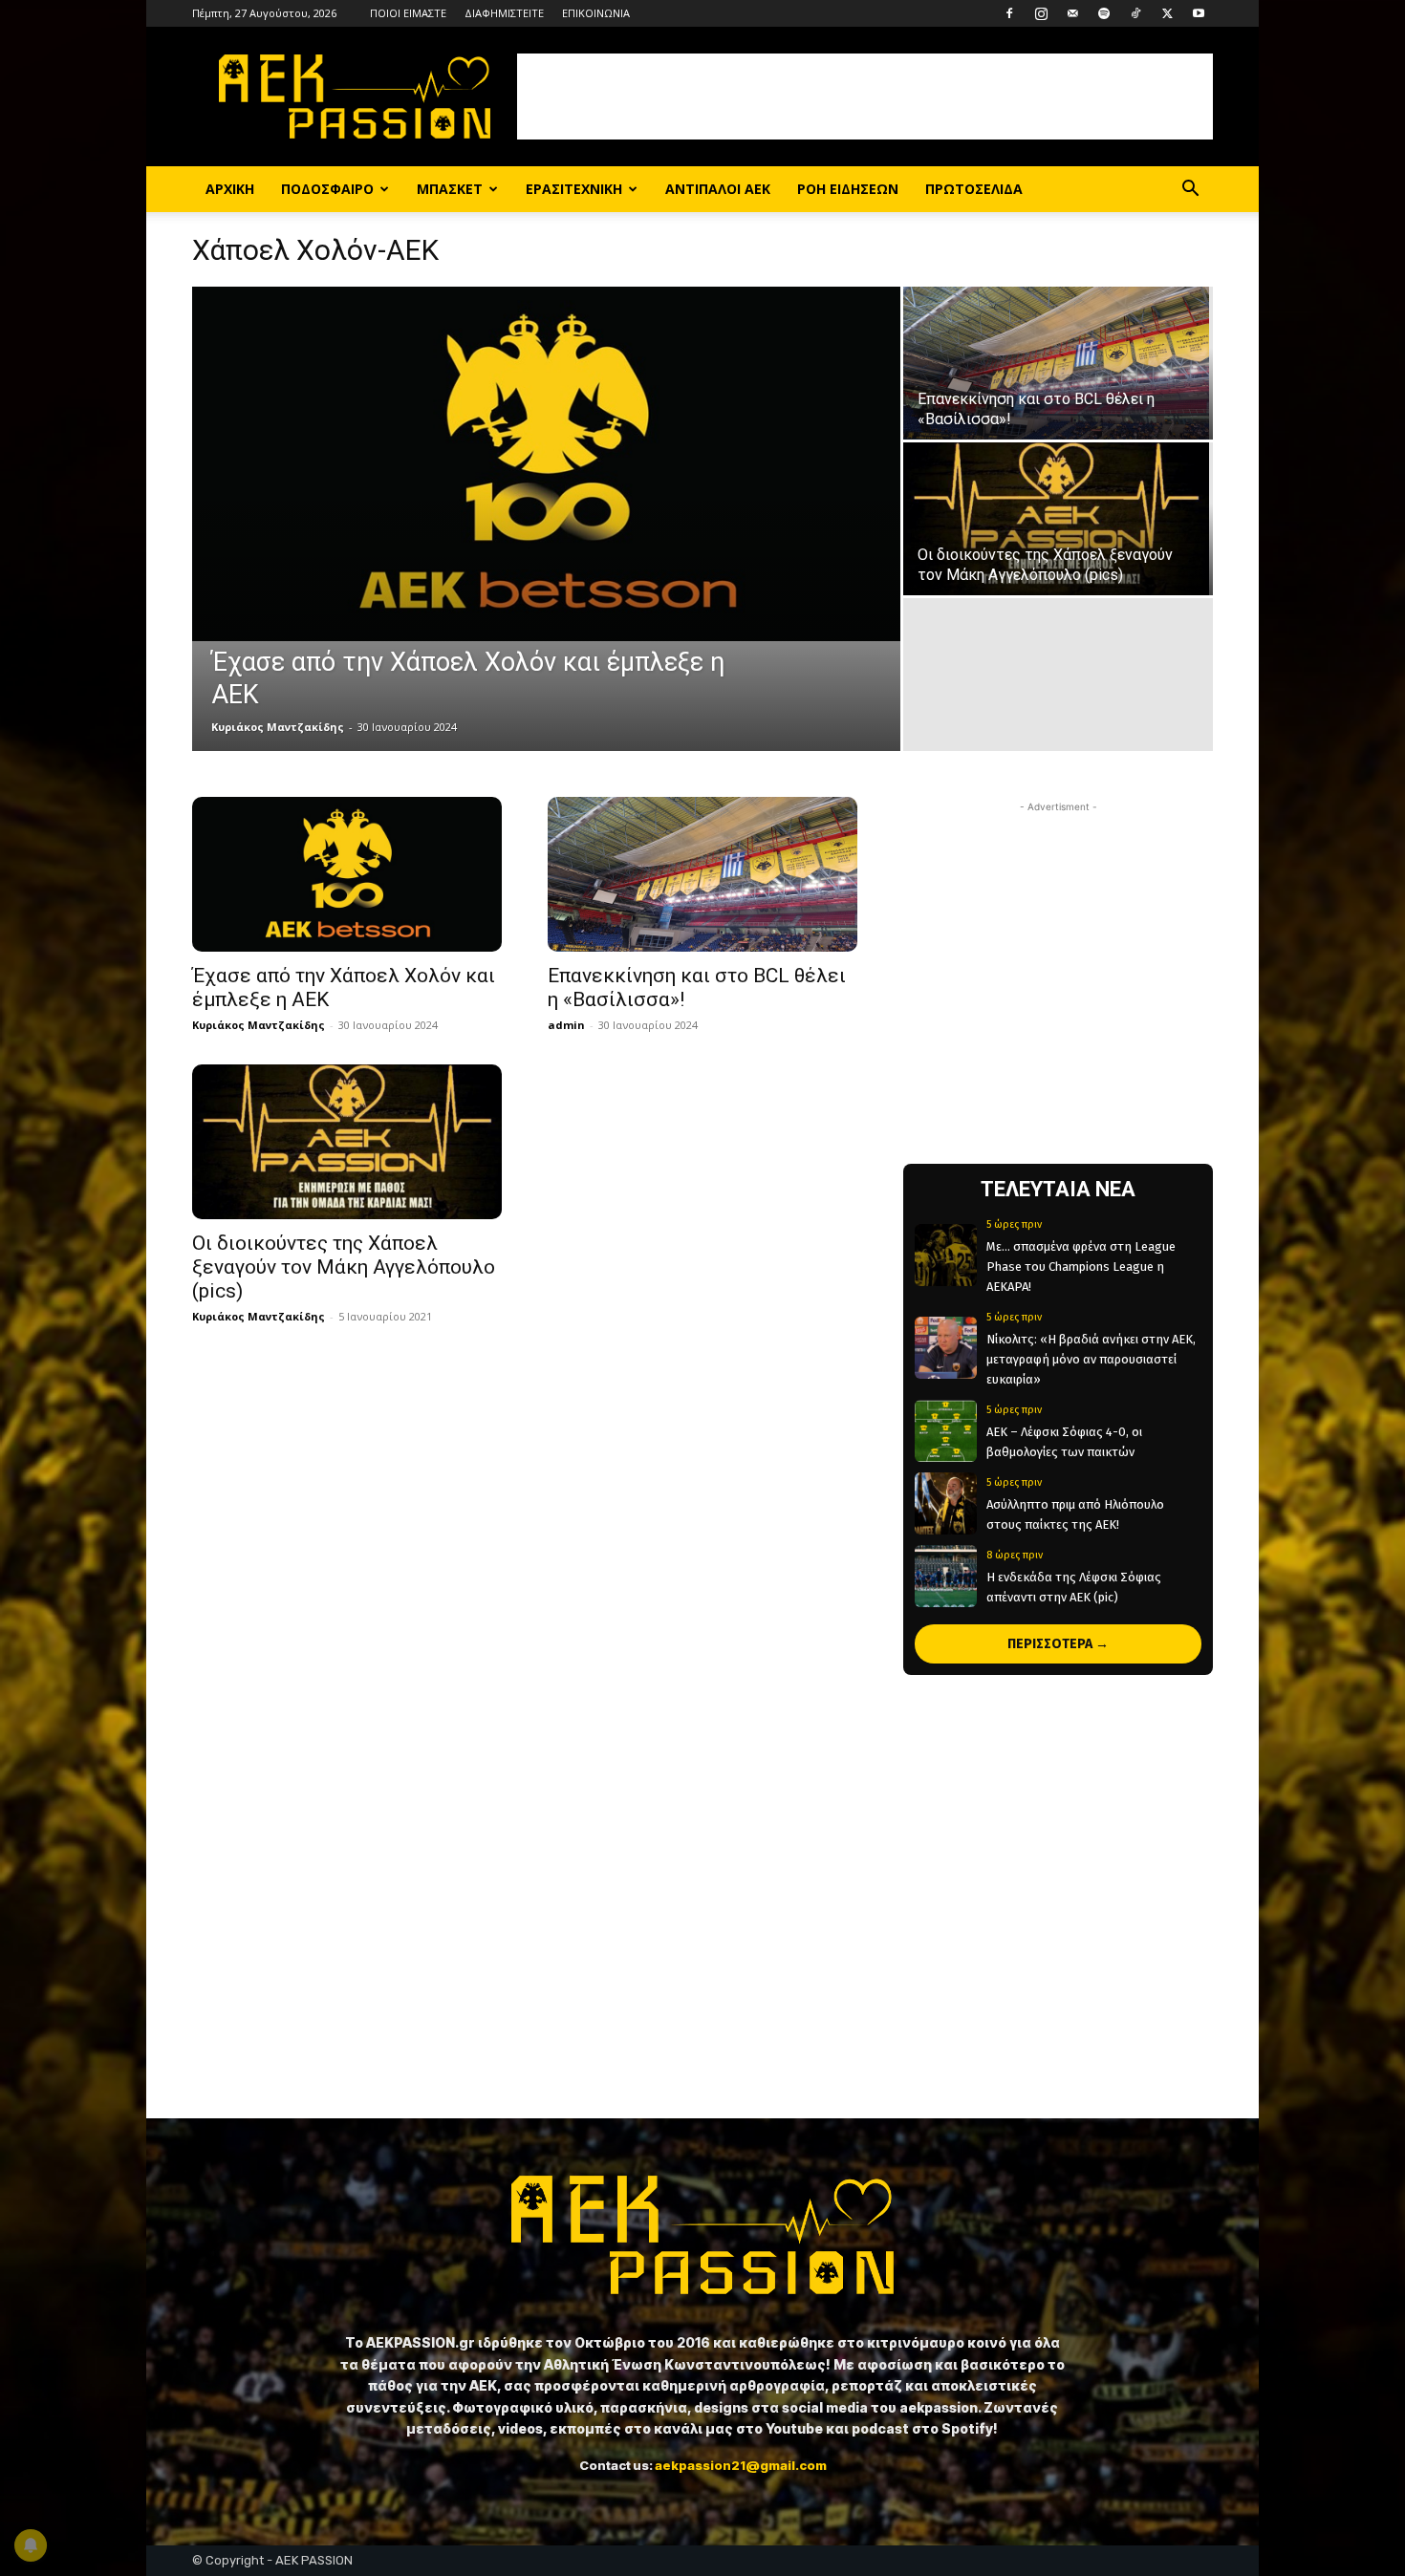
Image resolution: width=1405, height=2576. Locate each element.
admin (566, 1025)
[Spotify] (1104, 13)
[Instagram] (1041, 13)
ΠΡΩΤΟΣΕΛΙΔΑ (974, 189)
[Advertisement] (865, 97)
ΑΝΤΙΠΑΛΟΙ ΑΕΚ (718, 189)
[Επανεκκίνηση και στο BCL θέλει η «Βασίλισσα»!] (1058, 363)
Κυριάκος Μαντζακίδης (278, 727)
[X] (1167, 13)
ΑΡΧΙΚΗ (230, 189)
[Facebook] (1009, 13)
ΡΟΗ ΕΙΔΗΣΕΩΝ (848, 189)
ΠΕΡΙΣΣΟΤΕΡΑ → (1058, 1644)
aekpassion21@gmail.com (741, 2465)
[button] (1190, 191)
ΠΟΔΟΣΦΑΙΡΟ (327, 189)
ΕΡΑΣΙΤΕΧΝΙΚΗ (574, 189)
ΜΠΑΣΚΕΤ (450, 189)
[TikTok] (1135, 13)
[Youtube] (1199, 13)
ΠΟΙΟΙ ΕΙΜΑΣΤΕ (408, 13)
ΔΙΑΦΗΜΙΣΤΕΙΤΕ (504, 13)
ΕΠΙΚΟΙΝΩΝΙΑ (596, 13)
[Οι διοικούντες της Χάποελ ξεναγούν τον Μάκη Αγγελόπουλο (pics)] (1058, 519)
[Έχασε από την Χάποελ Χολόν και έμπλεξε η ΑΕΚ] (546, 464)
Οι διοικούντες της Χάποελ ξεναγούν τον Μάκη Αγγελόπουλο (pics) (344, 1267)
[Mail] (1072, 13)
